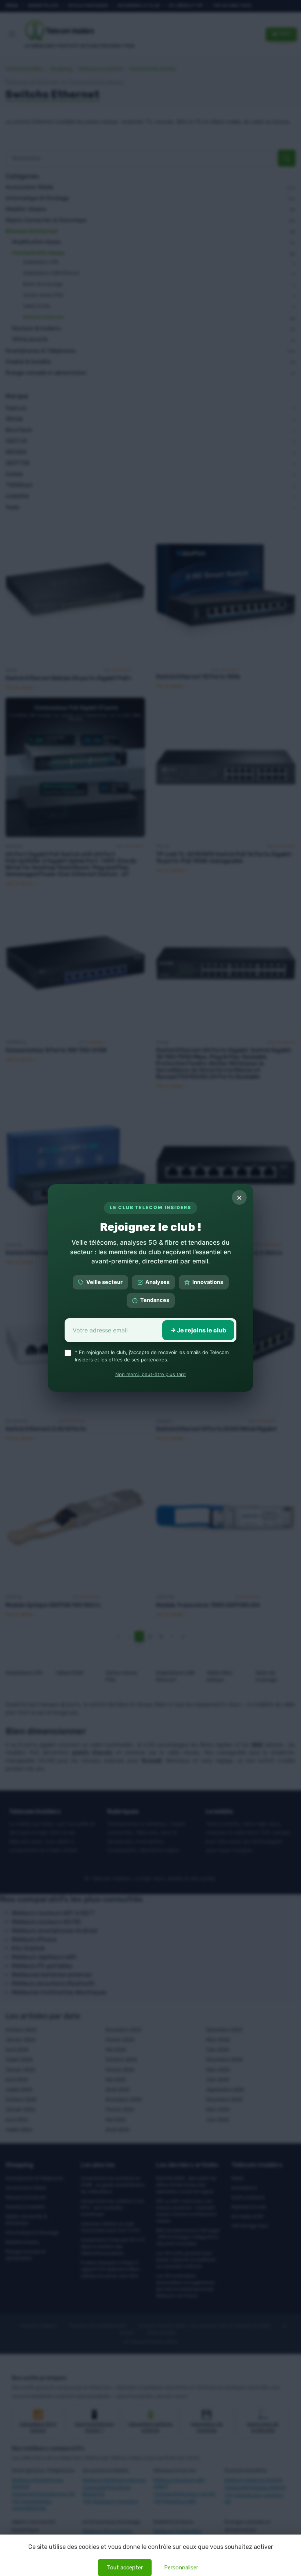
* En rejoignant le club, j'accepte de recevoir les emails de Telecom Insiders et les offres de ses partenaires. (152, 1356)
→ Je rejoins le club (198, 1330)
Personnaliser (181, 2568)
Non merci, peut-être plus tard (150, 1374)
